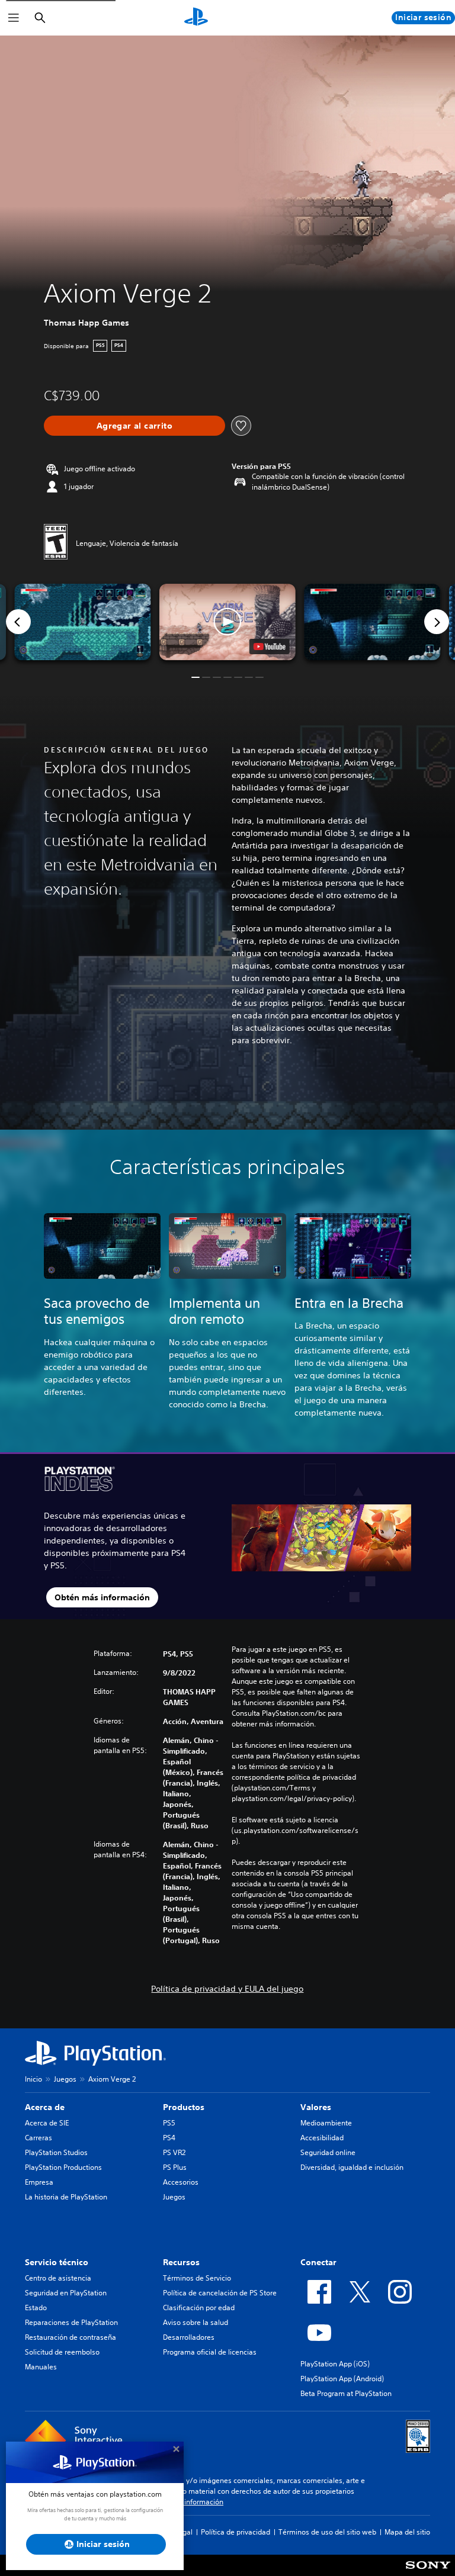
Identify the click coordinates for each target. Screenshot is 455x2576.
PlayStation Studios (56, 2152)
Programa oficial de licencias (210, 2352)
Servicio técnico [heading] (57, 2262)
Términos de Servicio (197, 2278)
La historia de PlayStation (66, 2197)
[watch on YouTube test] (270, 647)
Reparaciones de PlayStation (71, 2322)
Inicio (33, 2079)
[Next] (437, 622)
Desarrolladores (189, 2337)
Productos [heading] (184, 2107)
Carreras (39, 2138)
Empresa (39, 2182)
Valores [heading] (316, 2107)
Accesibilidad (322, 2138)
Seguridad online (328, 2152)
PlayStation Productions (63, 2167)
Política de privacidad (235, 2532)
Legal (184, 2532)
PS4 (169, 2138)
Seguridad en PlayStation (66, 2293)
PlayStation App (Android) (342, 2379)
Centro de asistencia (58, 2278)
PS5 (169, 2123)
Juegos (65, 2079)
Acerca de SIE (47, 2123)
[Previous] (18, 622)
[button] (227, 622)
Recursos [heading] (181, 2262)
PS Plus (175, 2167)
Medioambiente (326, 2123)
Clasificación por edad (199, 2308)
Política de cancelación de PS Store (220, 2293)
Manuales (41, 2367)
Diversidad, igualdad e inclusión (352, 2167)
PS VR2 (174, 2152)
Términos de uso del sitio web (327, 2532)
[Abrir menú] (14, 18)
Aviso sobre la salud (196, 2322)
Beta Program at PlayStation (346, 2393)
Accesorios (181, 2182)
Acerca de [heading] (45, 2107)
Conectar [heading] (318, 2262)
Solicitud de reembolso (62, 2352)
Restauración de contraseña (71, 2337)
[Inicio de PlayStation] (196, 18)
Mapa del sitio (407, 2532)
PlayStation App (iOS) (335, 2364)
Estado (36, 2308)
